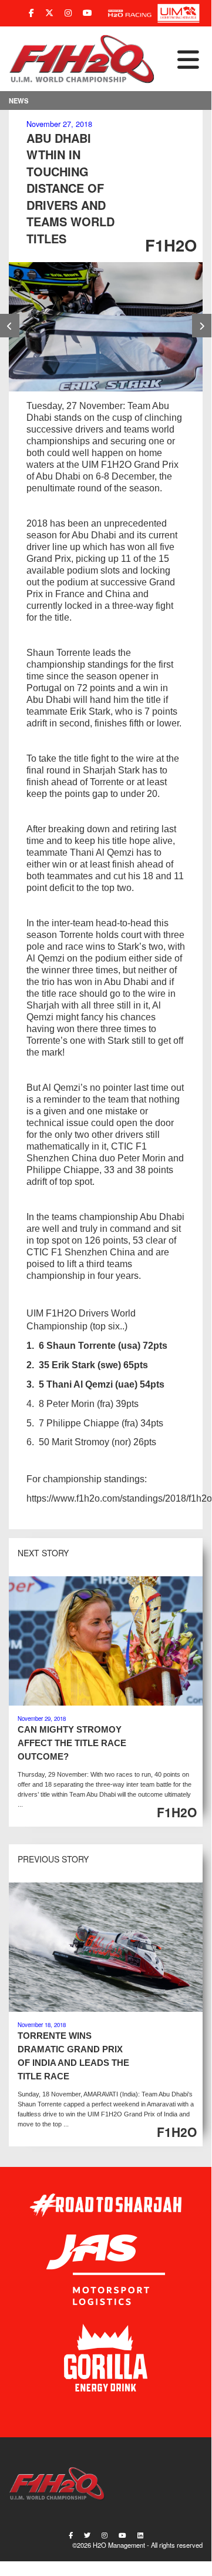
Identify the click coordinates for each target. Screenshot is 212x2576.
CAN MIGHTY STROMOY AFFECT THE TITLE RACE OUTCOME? (72, 1743)
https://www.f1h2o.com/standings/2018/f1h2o (119, 1498)
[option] (106, 327)
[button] (179, 59)
